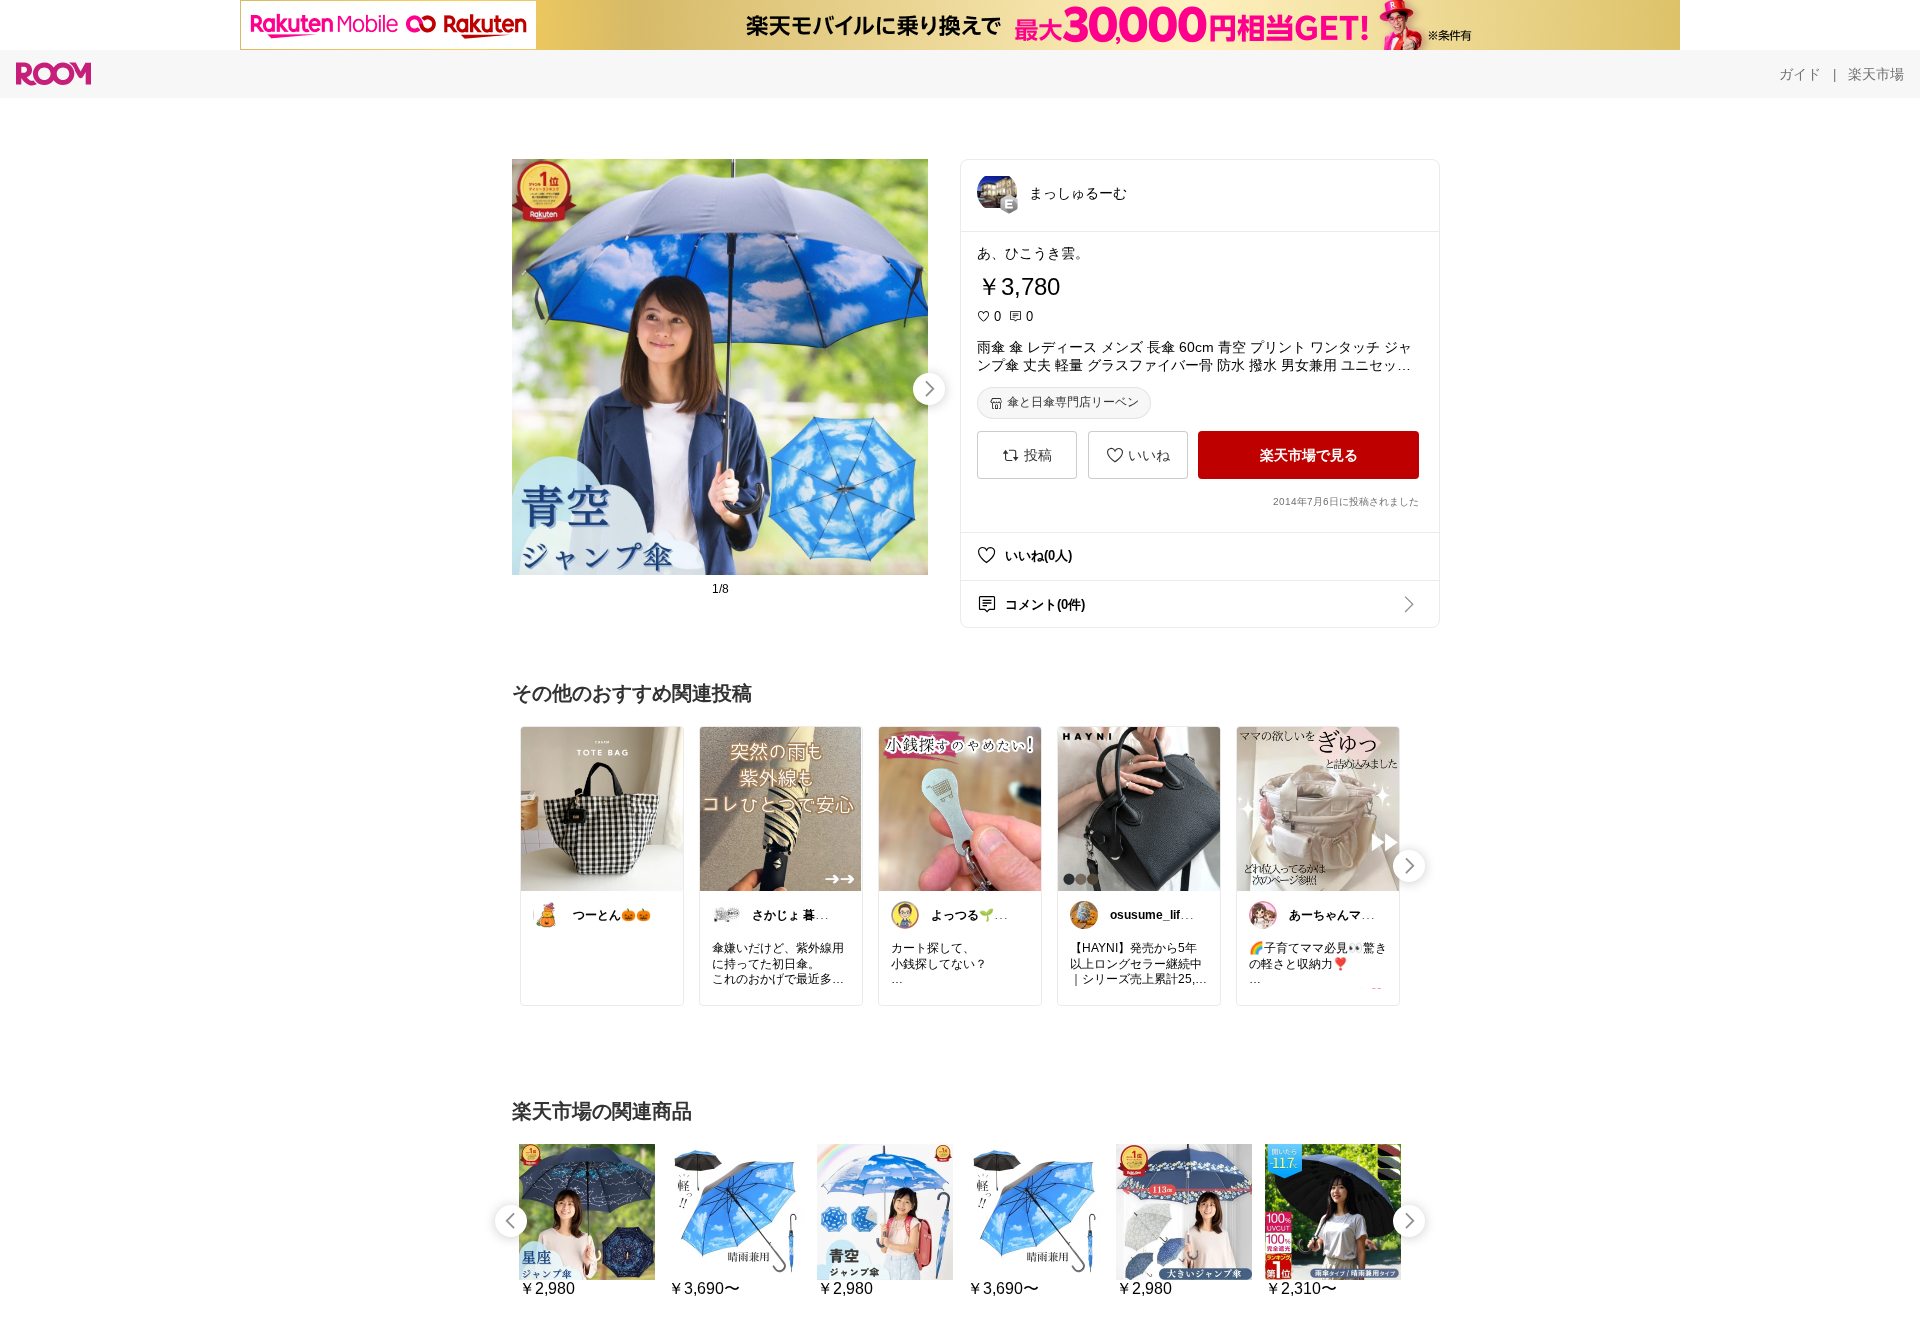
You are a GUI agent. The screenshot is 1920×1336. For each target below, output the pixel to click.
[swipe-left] (511, 1221)
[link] (602, 808)
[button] (997, 192)
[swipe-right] (929, 389)
